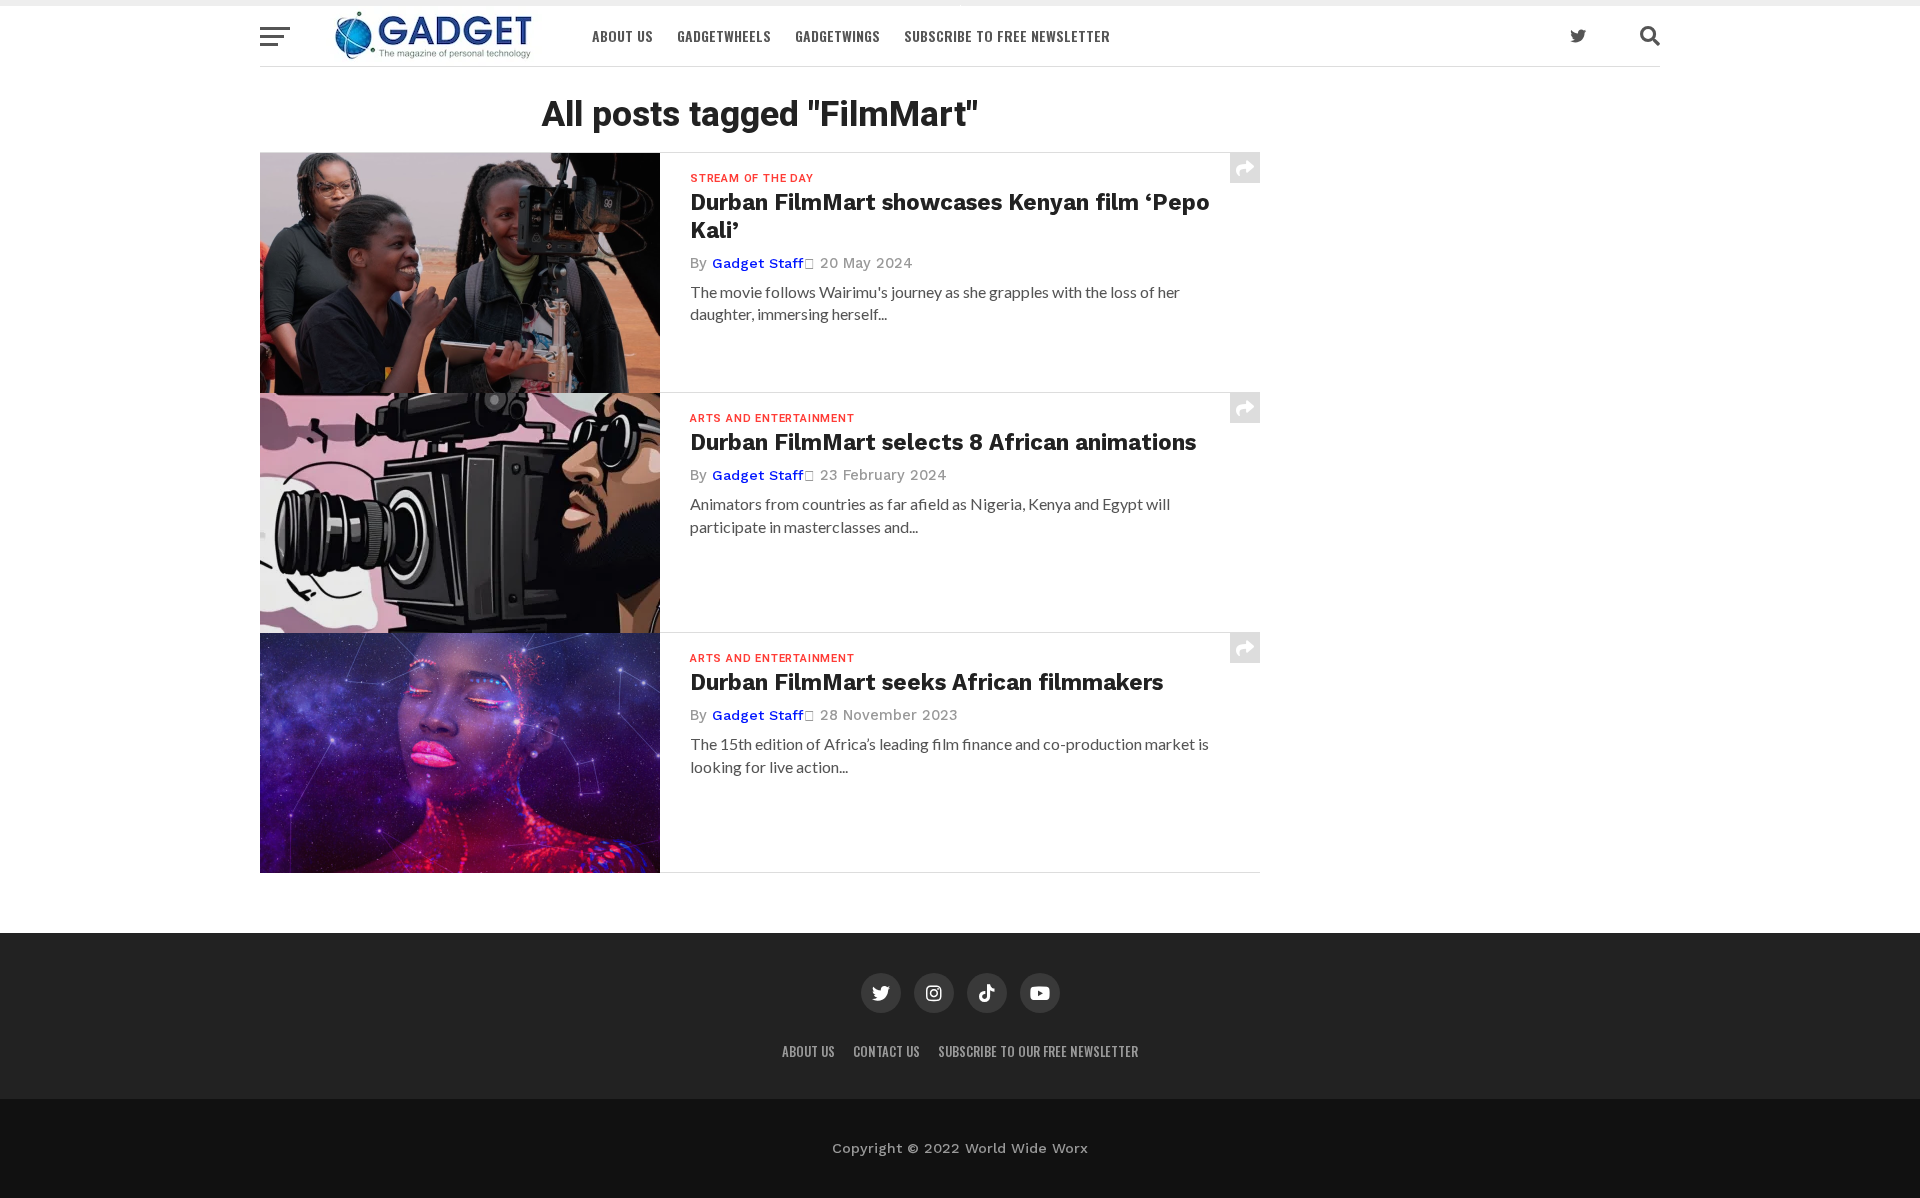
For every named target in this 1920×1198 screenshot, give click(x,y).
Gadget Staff (758, 263)
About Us (622, 35)
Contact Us (886, 1051)
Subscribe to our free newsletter (1038, 1051)
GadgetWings (837, 35)
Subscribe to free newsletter (1007, 35)
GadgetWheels (724, 35)
